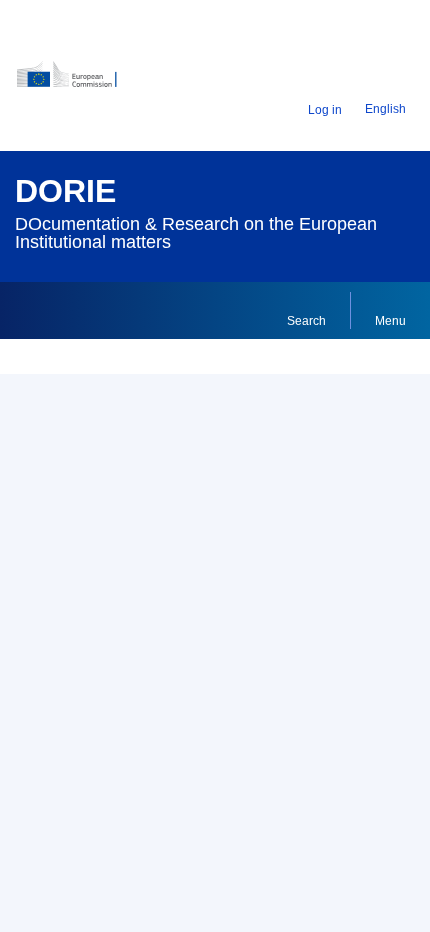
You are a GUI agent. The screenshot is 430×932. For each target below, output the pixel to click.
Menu (390, 321)
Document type (80, 741)
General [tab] (55, 505)
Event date (66, 872)
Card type (63, 552)
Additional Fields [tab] (168, 505)
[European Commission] (85, 81)
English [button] (385, 109)
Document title (77, 610)
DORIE (65, 191)
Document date (80, 806)
